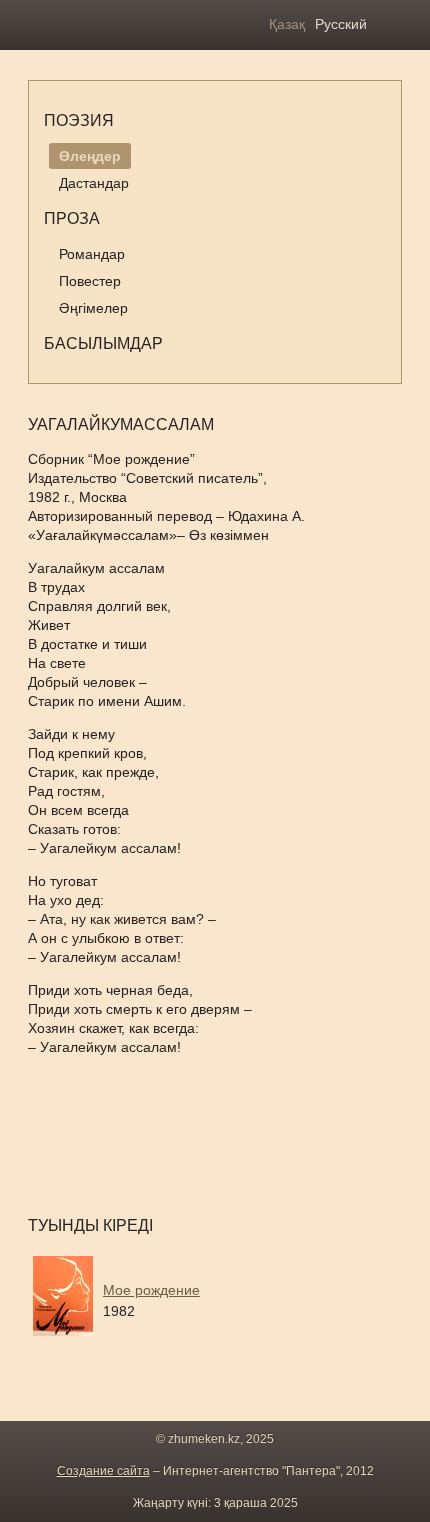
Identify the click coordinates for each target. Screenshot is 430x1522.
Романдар (92, 254)
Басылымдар (103, 343)
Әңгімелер (93, 308)
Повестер (90, 281)
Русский (341, 24)
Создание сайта (103, 1471)
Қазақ (287, 24)
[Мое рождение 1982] (188, 1341)
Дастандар (94, 183)
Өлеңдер (90, 156)
